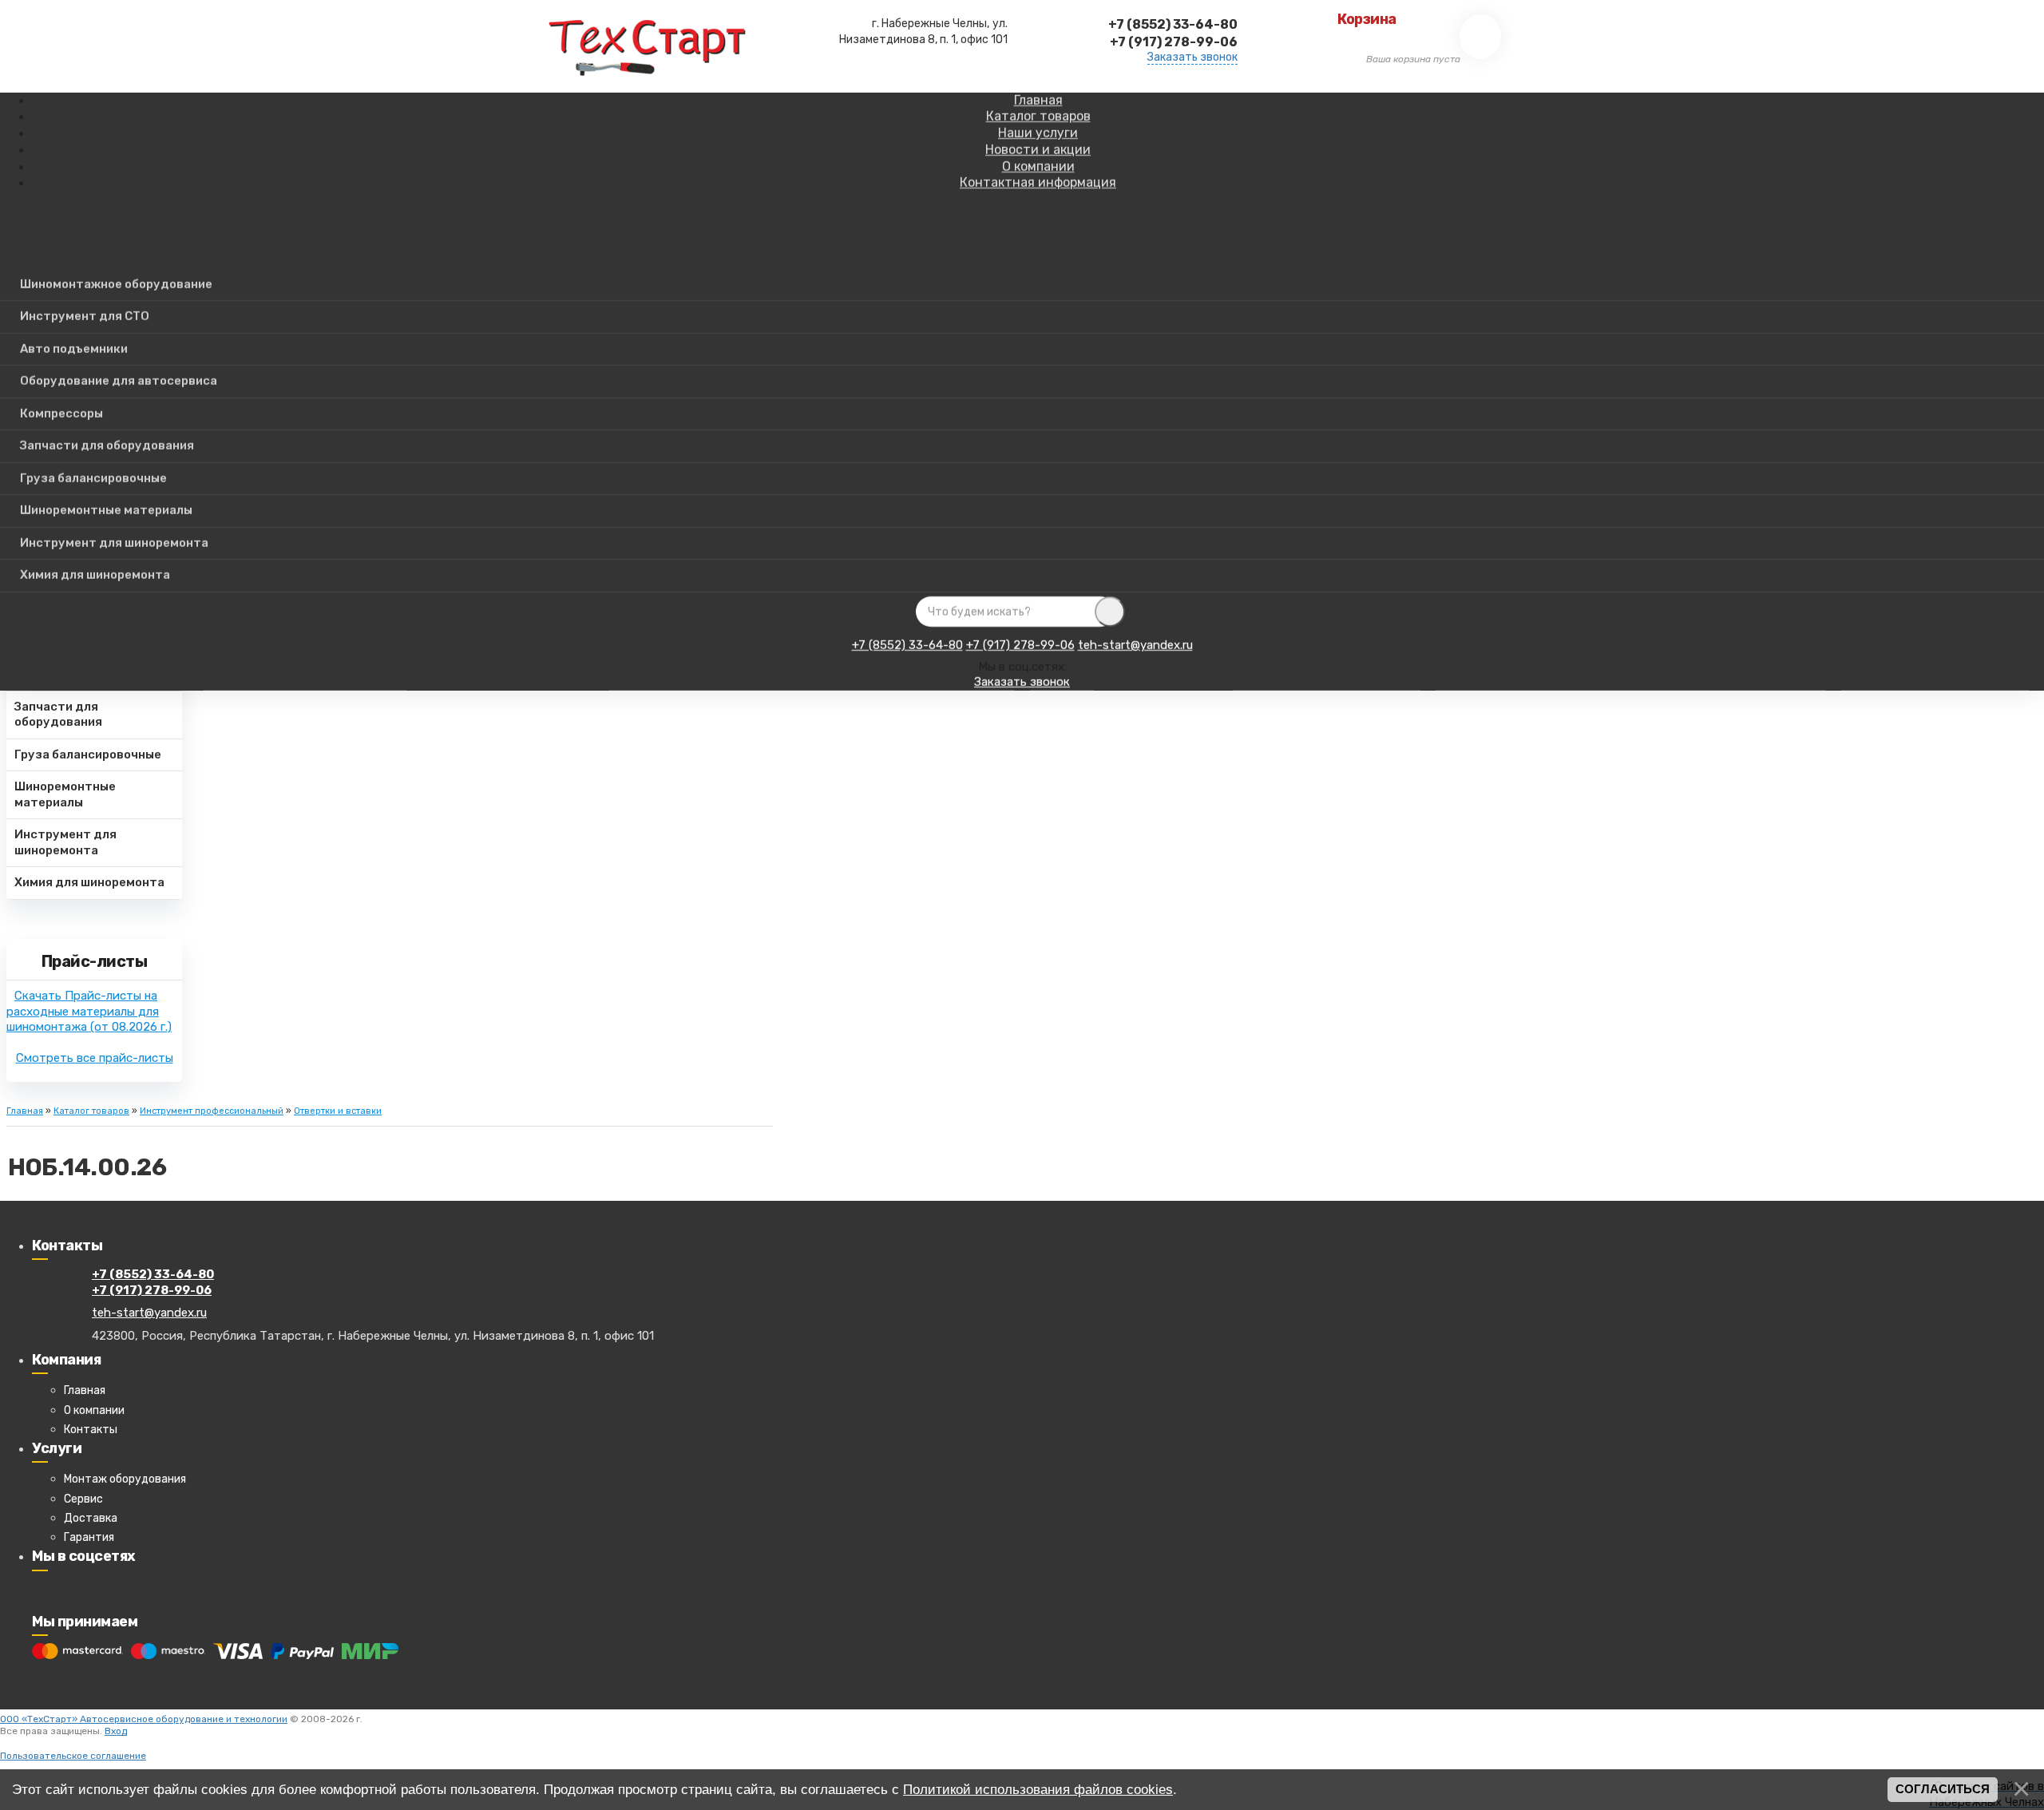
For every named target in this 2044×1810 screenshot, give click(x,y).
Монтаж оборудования (125, 1479)
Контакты (91, 1430)
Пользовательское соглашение (73, 1756)
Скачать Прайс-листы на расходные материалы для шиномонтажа (89, 1011)
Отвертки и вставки (338, 1111)
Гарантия (89, 1537)
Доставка (91, 1518)
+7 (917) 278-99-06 (1020, 645)
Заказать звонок (1192, 57)
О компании (94, 1410)
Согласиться (1943, 1789)
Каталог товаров (91, 1111)
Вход (116, 1731)
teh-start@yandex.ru (1135, 645)
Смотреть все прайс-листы (95, 1058)
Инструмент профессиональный (212, 1111)
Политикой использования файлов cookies (1038, 1789)
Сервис (83, 1499)
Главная (25, 1111)
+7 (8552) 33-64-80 (907, 645)
